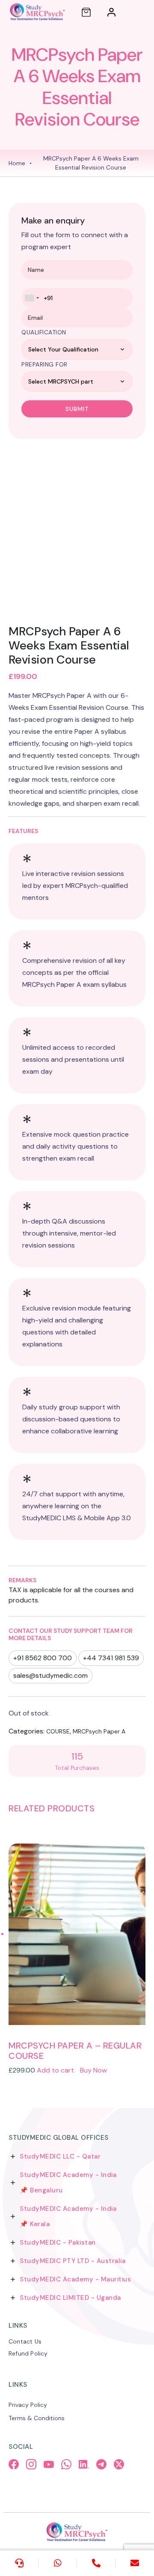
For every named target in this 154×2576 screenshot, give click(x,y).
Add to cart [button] (55, 2070)
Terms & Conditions (37, 2418)
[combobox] (32, 298)
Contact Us (25, 2341)
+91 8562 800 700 (43, 1658)
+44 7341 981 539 (111, 1658)
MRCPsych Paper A (99, 1731)
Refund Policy (28, 2353)
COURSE (58, 1731)
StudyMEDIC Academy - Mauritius (75, 2279)
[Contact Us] (19, 2563)
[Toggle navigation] (139, 12)
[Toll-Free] (96, 2563)
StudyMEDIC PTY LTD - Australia (73, 2261)
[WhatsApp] (58, 2563)
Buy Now (93, 2070)
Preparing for (44, 364)
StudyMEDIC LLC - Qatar (60, 2156)
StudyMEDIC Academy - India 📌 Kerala (68, 2216)
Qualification (44, 332)
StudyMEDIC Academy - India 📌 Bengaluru (68, 2183)
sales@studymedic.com (50, 1675)
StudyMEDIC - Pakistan (58, 2242)
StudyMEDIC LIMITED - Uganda (70, 2298)
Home (17, 163)
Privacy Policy (28, 2405)
